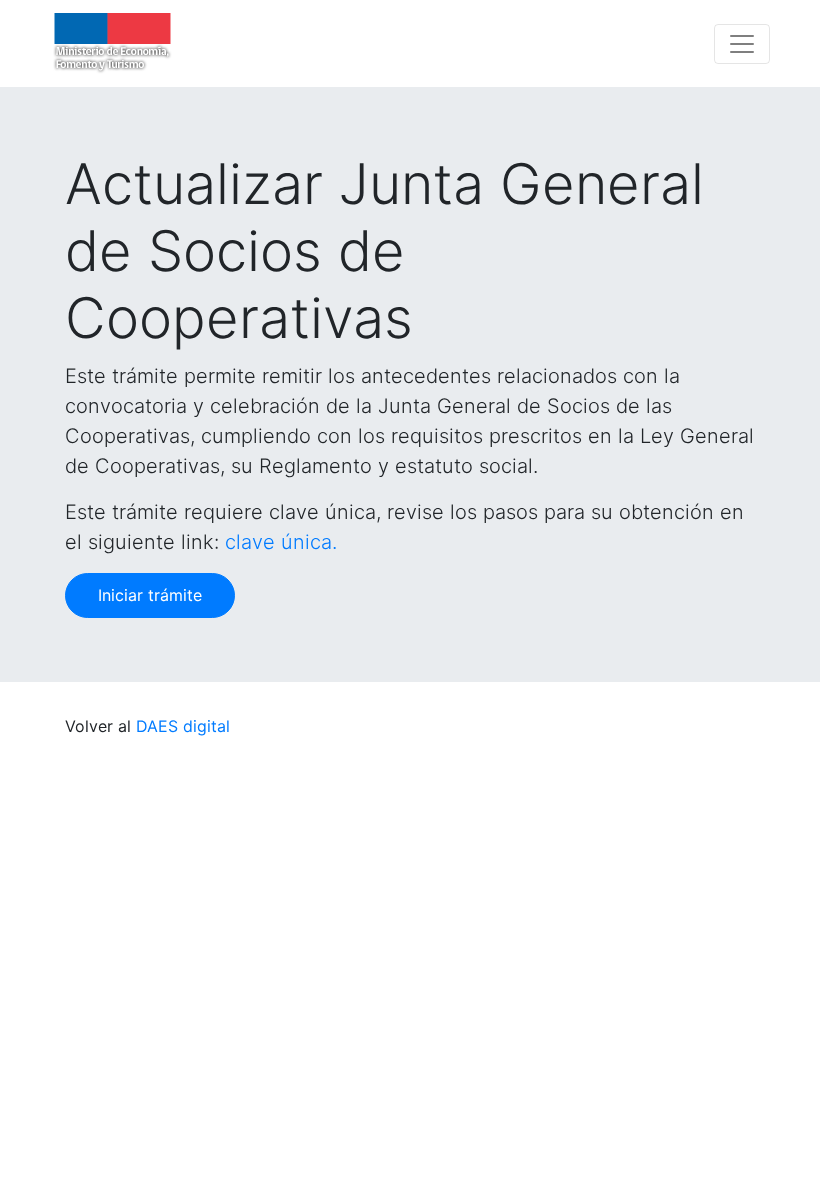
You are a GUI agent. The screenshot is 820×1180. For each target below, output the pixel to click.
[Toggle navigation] (742, 44)
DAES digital (183, 726)
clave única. (281, 542)
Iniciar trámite (150, 595)
